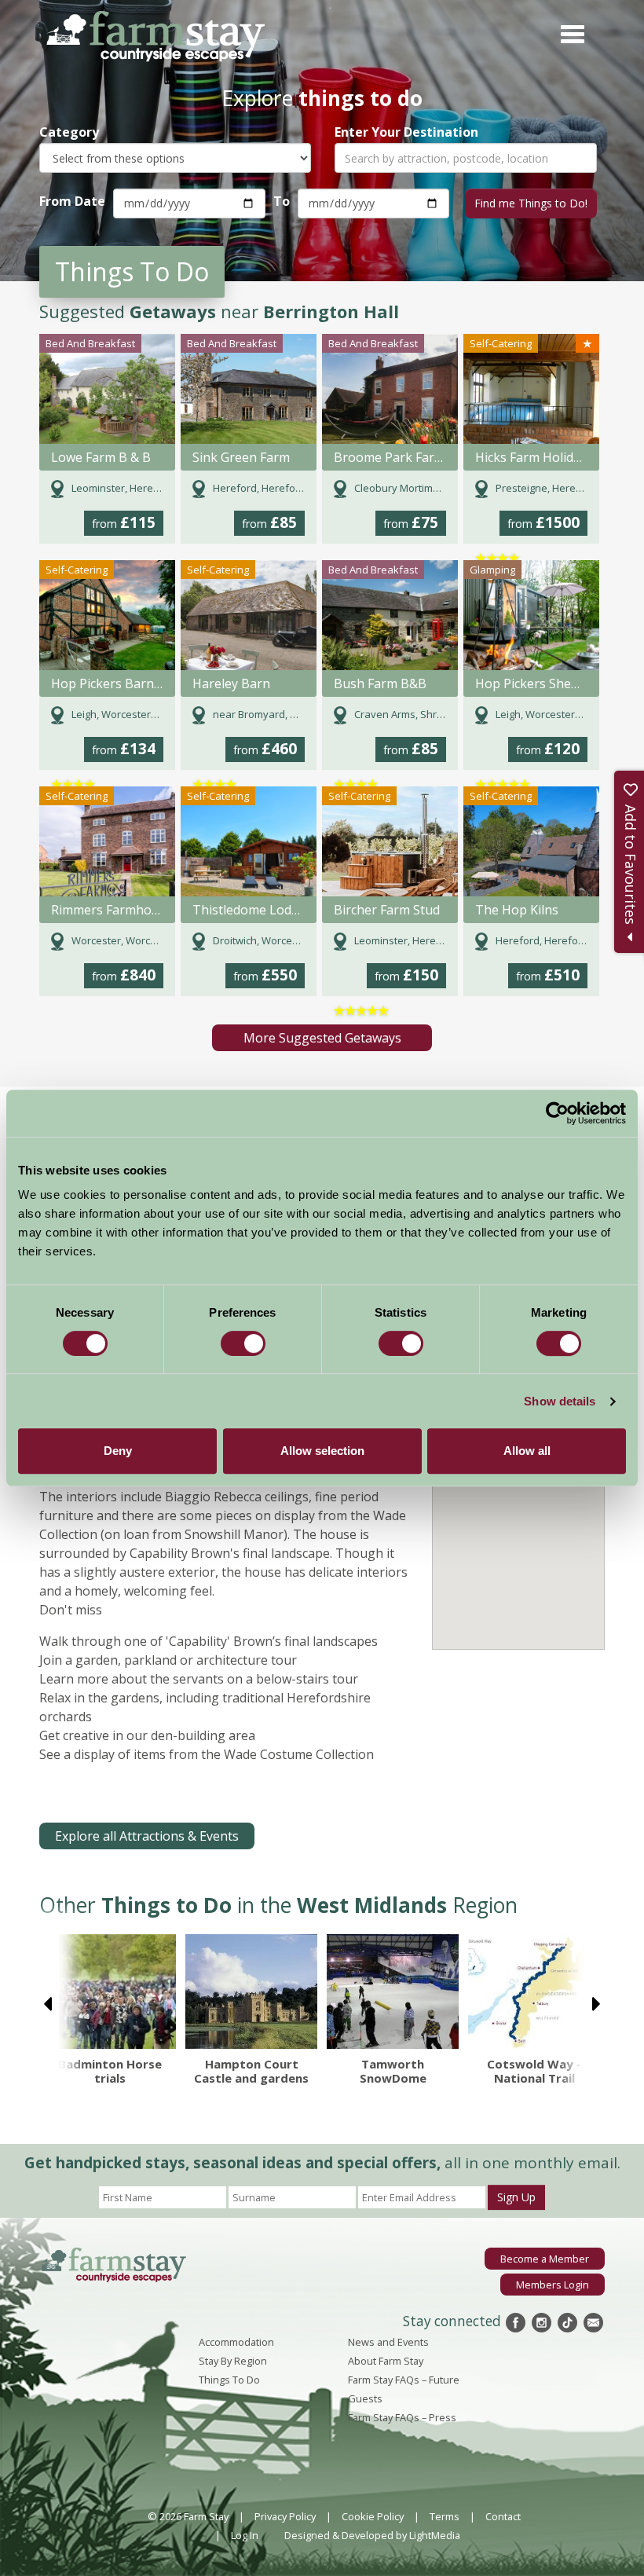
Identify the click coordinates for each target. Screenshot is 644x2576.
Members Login (553, 2285)
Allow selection (322, 1451)
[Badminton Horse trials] (110, 1992)
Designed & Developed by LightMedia (372, 2535)
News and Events (388, 2342)
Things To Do (229, 2380)
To (282, 201)
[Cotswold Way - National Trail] (534, 1992)
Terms (445, 2516)
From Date (72, 201)
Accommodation (236, 2342)
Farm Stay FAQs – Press (402, 2417)
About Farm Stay (386, 2361)
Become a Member (545, 2259)
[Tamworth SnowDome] (393, 1992)
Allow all (527, 1451)
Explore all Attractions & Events (147, 1836)
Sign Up (516, 2197)
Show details (560, 1401)
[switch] (243, 1343)
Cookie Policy (373, 2516)
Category (69, 132)
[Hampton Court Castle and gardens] (251, 1992)
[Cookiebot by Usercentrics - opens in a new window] (557, 1113)
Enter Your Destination (406, 132)
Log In (245, 2535)
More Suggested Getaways (322, 1038)
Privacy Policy (285, 2516)
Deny (118, 1451)
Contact (503, 2516)
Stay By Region (233, 2361)
